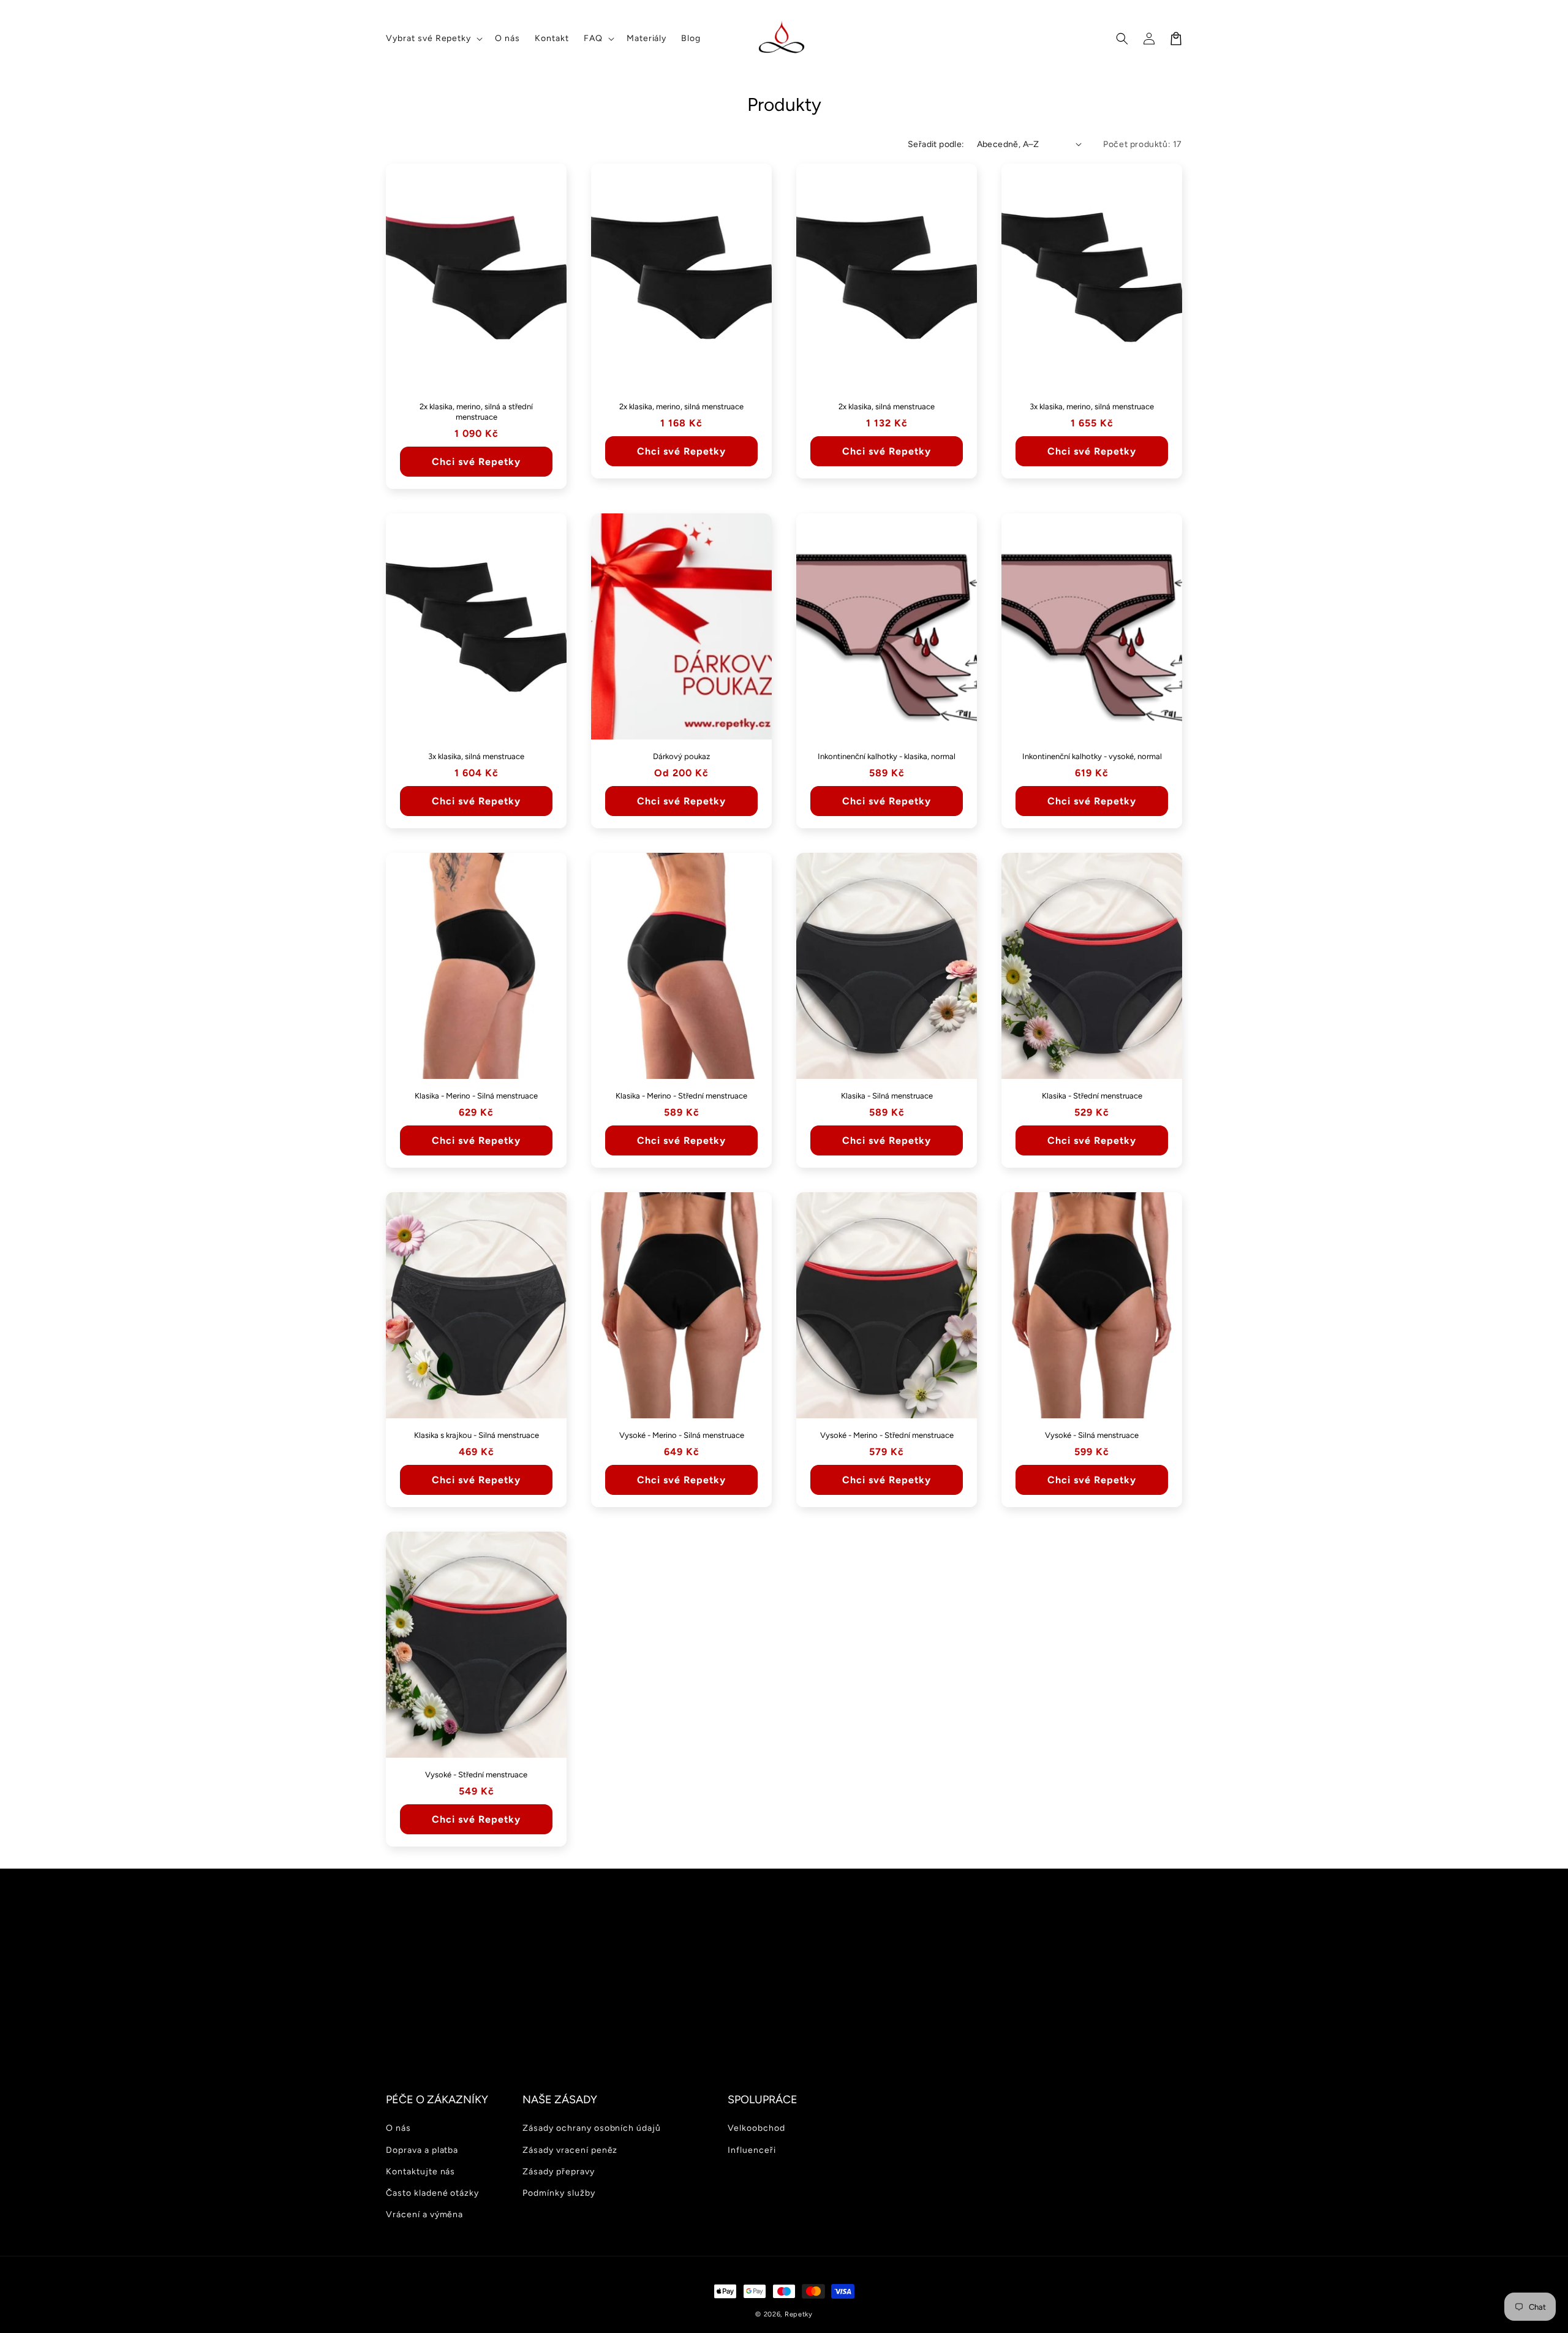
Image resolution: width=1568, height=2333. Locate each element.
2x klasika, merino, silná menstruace (681, 406)
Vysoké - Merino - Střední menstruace (887, 1435)
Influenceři (752, 2150)
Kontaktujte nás (420, 2172)
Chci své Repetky (476, 462)
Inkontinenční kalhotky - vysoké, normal (1092, 756)
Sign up (784, 2026)
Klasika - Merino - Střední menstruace (681, 1096)
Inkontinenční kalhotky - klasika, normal (887, 756)
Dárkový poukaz (681, 756)
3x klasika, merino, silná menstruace (1092, 406)
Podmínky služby (559, 2193)
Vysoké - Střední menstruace (476, 1775)
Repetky (799, 2314)
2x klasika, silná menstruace (887, 406)
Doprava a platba (422, 2150)
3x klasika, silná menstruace (476, 756)
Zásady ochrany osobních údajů (592, 2128)
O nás (398, 2128)
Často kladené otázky (432, 2193)
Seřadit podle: (936, 144)
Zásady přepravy (558, 2172)
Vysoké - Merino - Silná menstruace (682, 1435)
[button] (433, 39)
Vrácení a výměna (424, 2214)
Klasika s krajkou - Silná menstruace (477, 1435)
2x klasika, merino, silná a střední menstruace (476, 412)
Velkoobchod (756, 2128)
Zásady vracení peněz (570, 2150)
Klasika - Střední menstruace (1092, 1096)
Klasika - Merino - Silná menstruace (476, 1096)
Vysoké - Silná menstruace (1092, 1435)
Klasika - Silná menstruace (887, 1096)
